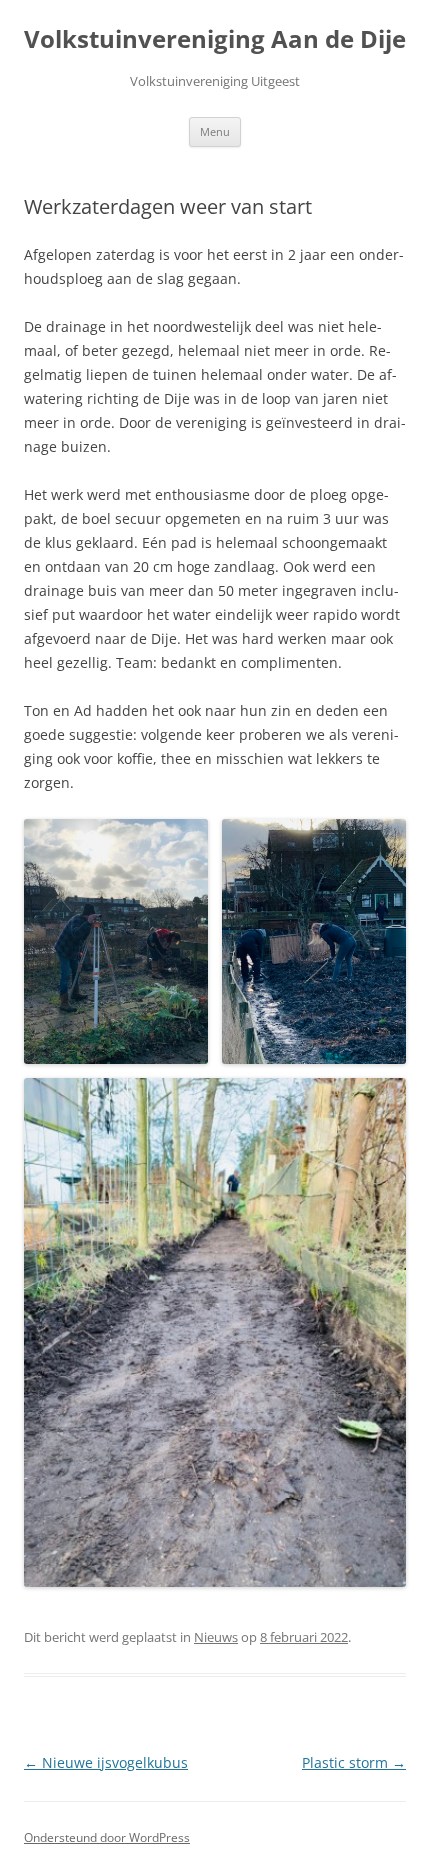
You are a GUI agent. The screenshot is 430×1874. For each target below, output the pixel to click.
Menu (215, 131)
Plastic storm (354, 1762)
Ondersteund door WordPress (107, 1837)
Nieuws (216, 1637)
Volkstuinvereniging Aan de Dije (215, 39)
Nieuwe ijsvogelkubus (106, 1762)
